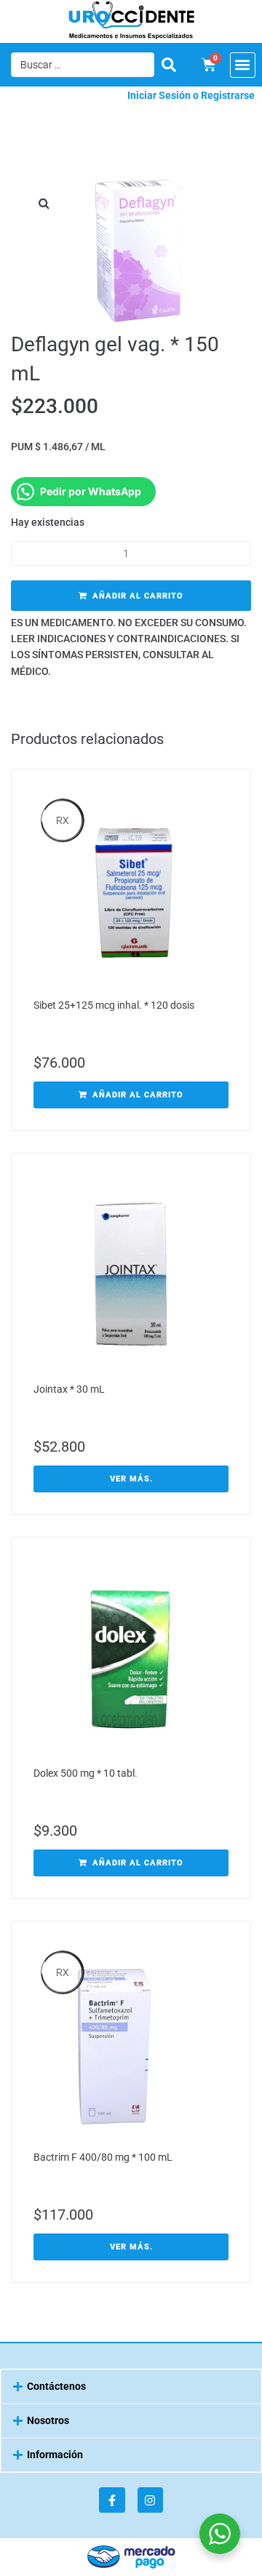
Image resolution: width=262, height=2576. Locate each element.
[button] (243, 65)
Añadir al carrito (138, 596)
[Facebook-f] (112, 2500)
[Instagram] (150, 2500)
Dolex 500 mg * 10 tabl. (86, 1773)
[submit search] (169, 65)
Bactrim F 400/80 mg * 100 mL (103, 2157)
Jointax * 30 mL (69, 1389)
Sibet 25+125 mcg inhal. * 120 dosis (114, 1005)
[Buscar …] (83, 65)
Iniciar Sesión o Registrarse (191, 95)
